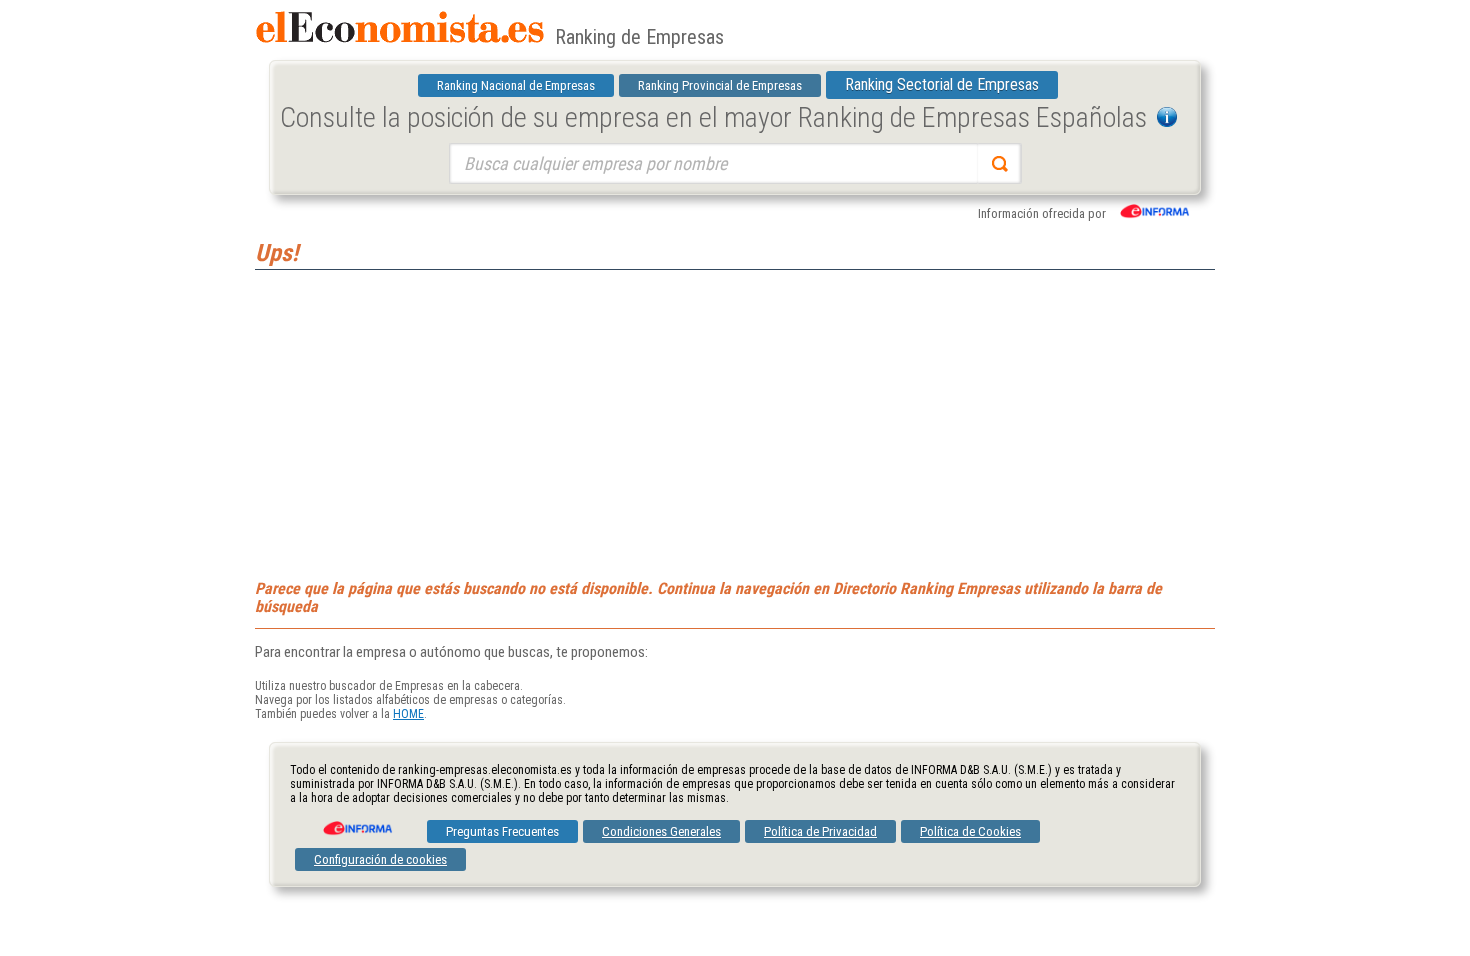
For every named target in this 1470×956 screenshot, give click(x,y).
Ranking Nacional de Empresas (516, 85)
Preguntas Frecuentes (502, 831)
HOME (408, 714)
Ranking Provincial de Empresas (720, 85)
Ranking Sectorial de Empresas (942, 84)
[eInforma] (356, 821)
